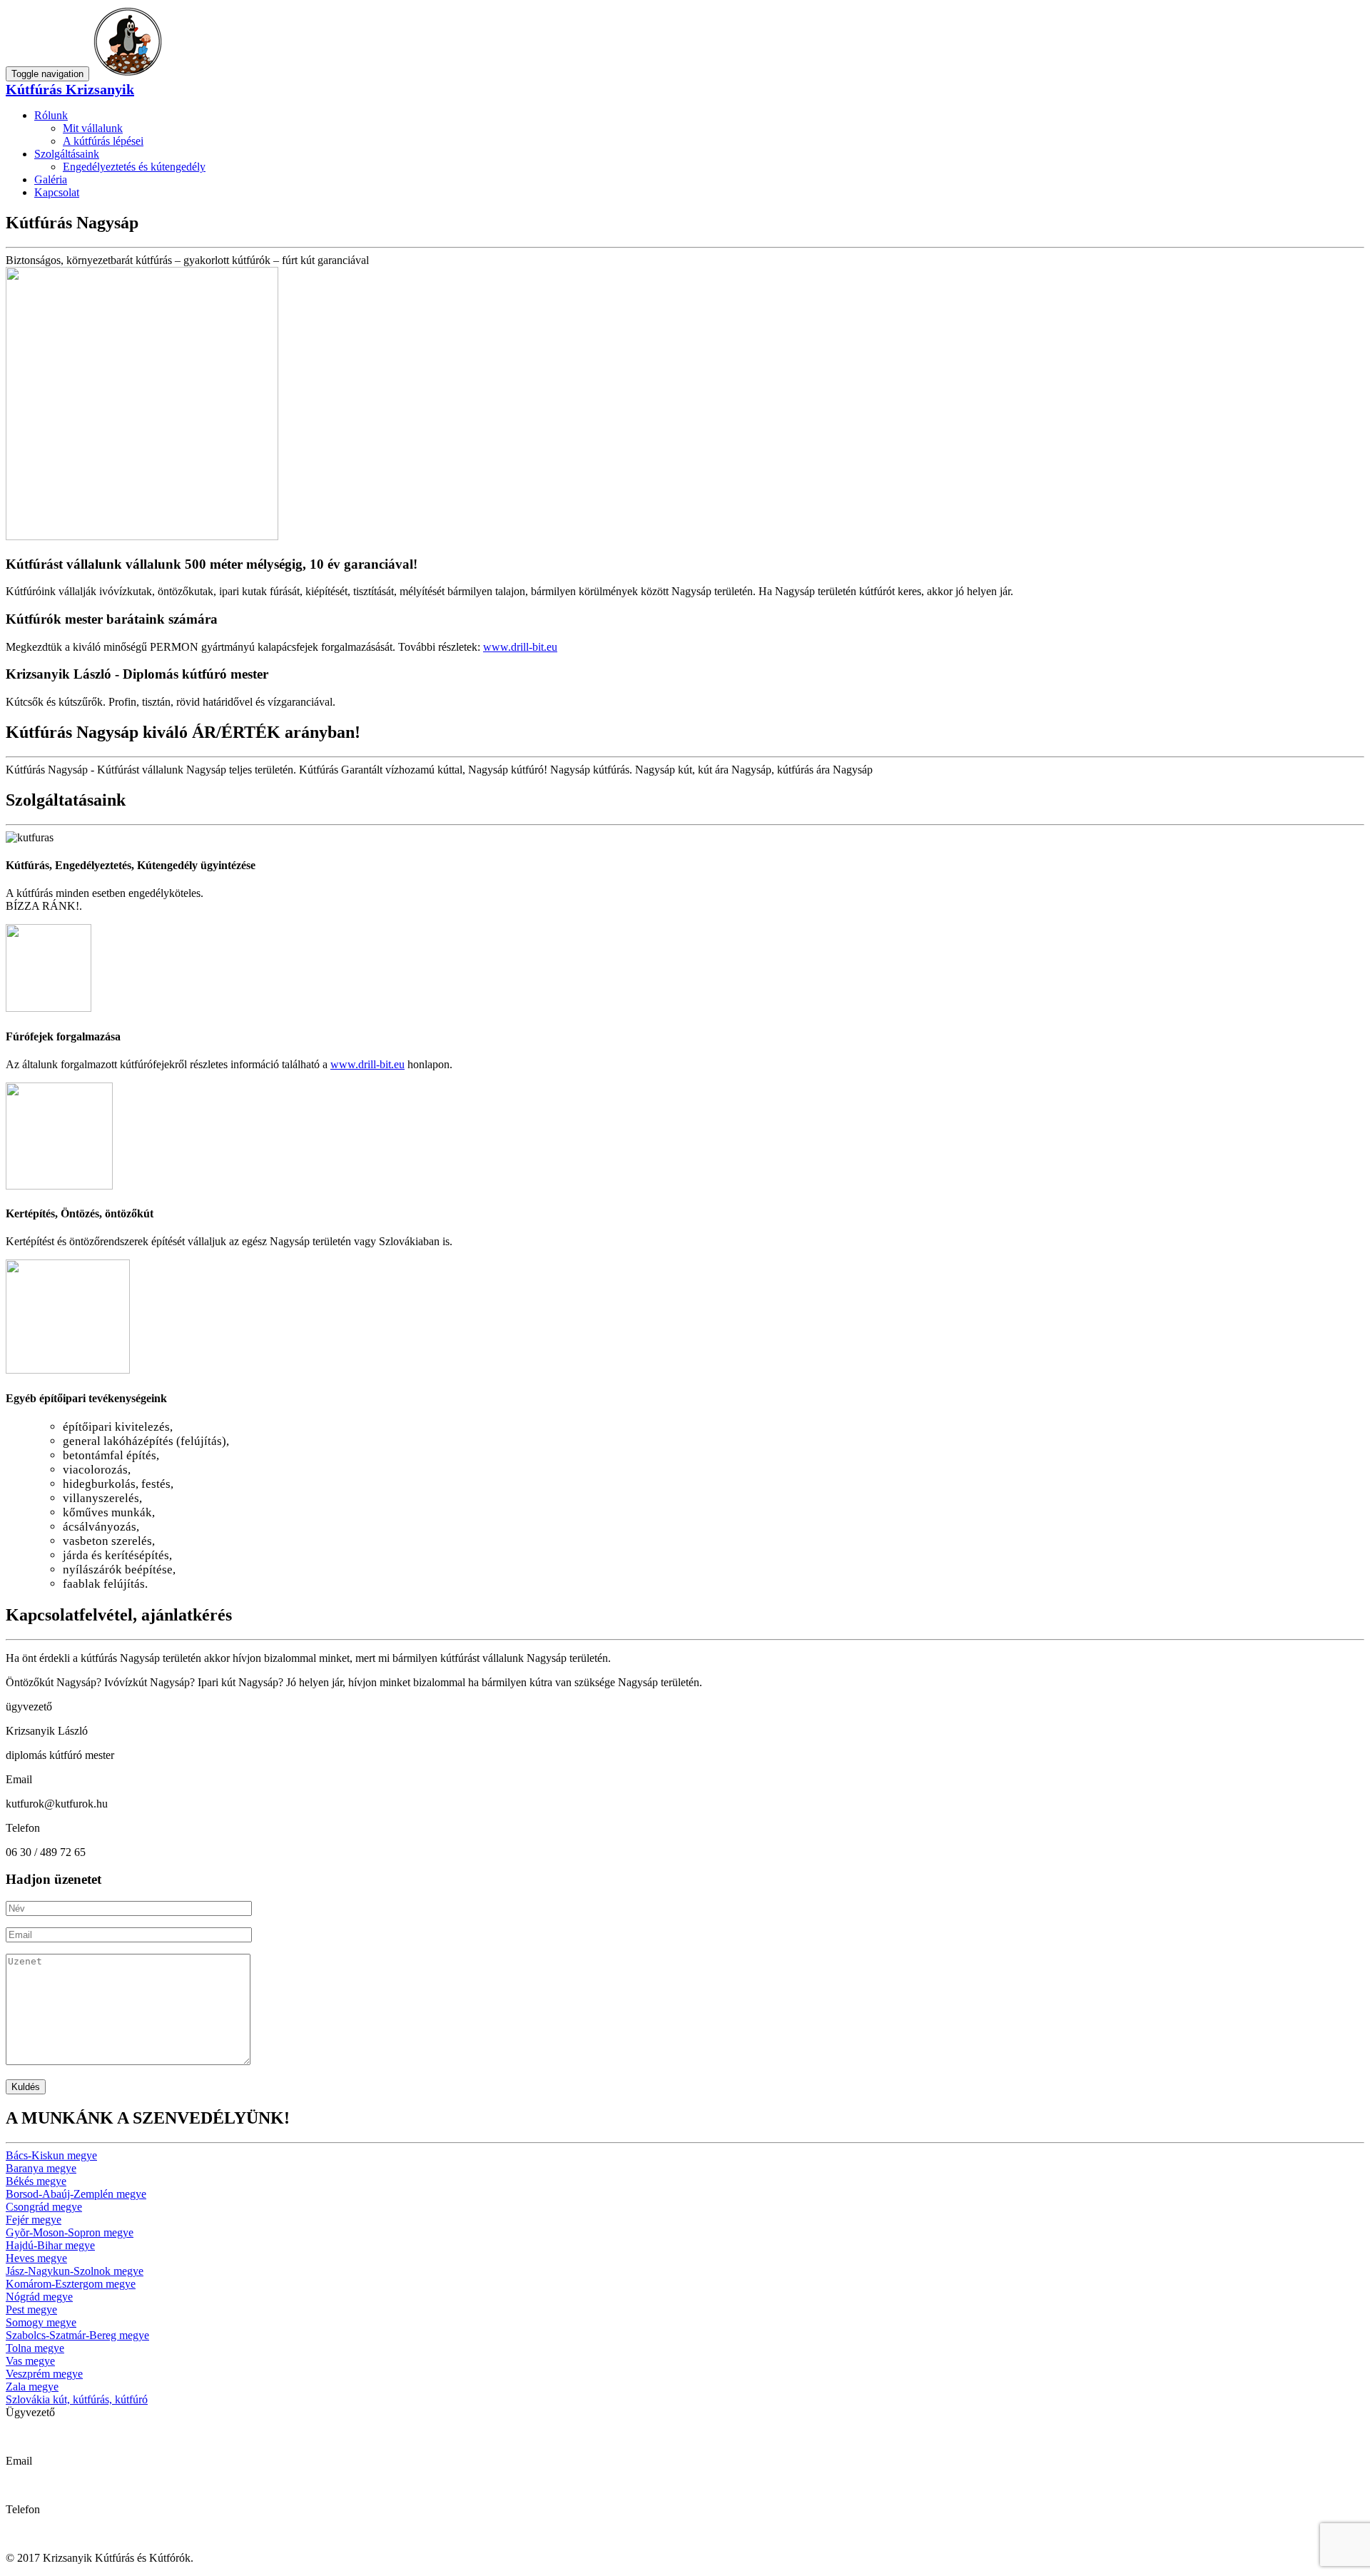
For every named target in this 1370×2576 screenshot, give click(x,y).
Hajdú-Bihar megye (50, 2245)
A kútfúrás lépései (103, 141)
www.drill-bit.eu (520, 647)
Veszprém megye (44, 2374)
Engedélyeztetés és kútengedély (134, 167)
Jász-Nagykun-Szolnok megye (75, 2271)
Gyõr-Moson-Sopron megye (70, 2232)
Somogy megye (41, 2322)
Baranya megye (41, 2168)
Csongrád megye (44, 2207)
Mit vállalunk (93, 128)
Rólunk (51, 115)
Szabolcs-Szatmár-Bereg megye (77, 2335)
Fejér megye (34, 2220)
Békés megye (36, 2181)
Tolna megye (35, 2348)
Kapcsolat (57, 192)
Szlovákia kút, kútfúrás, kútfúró (77, 2399)
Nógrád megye (39, 2297)
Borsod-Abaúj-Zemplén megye (76, 2194)
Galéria (51, 179)
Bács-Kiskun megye (51, 2155)
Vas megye (30, 2361)
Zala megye (32, 2387)
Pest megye (31, 2309)
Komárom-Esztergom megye (71, 2284)
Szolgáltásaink (67, 154)
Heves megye (36, 2258)
